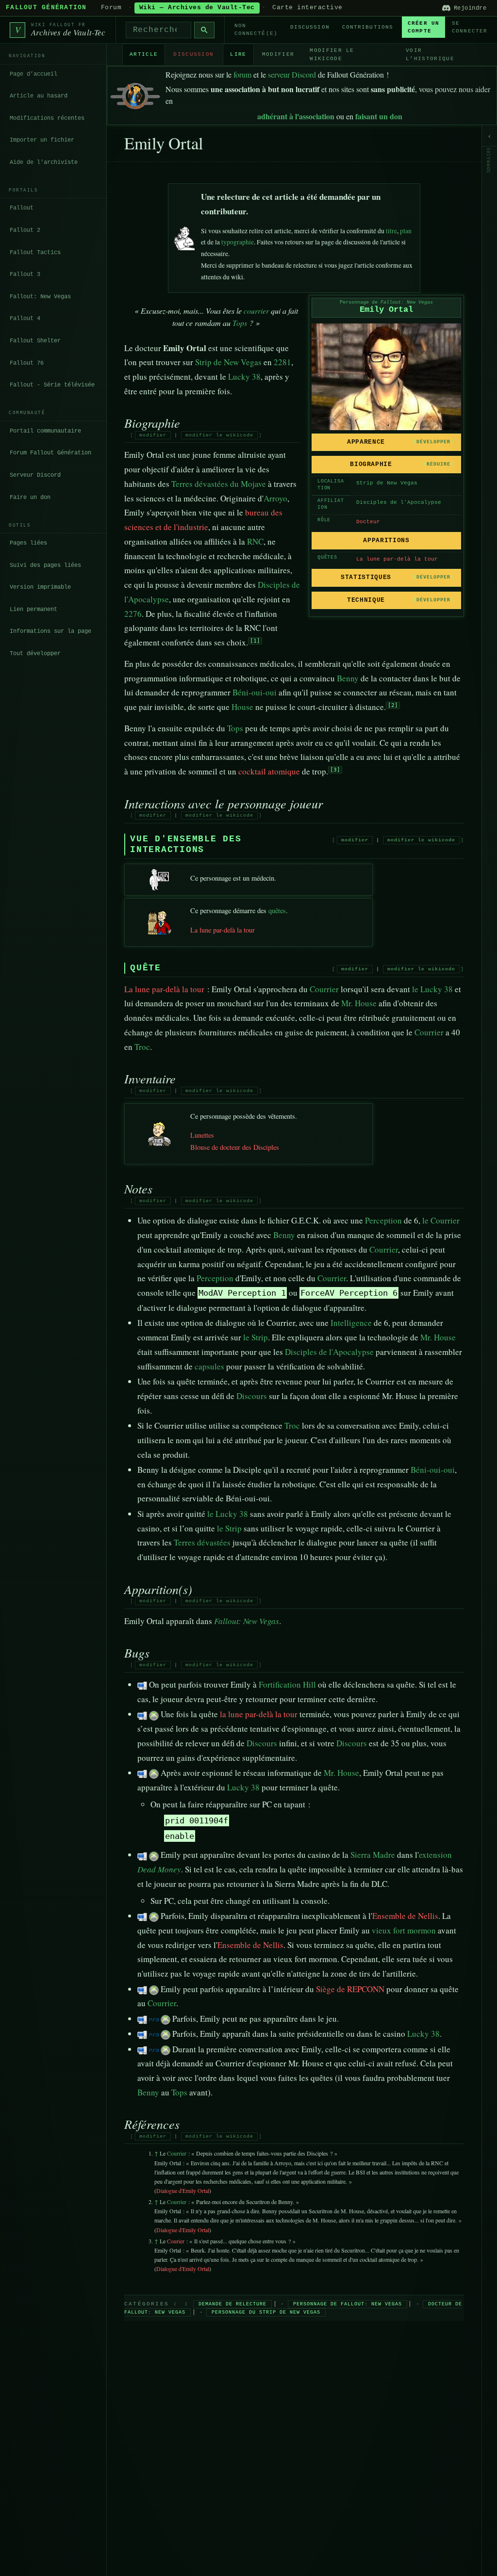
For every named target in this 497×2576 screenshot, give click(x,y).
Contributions (368, 27)
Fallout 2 (25, 230)
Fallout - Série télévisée (52, 385)
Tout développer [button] (35, 654)
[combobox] (158, 30)
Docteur (368, 522)
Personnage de (386, 302)
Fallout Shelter (35, 341)
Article (144, 54)
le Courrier (441, 1220)
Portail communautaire (45, 431)
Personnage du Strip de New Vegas (266, 2312)
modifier (153, 435)
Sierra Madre (373, 1855)
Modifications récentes (47, 118)
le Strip (256, 1337)
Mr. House (359, 1003)
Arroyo (275, 498)
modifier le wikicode (219, 435)
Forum (111, 8)
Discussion (310, 27)
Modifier (278, 54)
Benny (348, 678)
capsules (209, 1366)
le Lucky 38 (432, 989)
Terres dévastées (202, 1542)
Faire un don (30, 498)
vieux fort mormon (404, 1930)
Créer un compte (423, 27)
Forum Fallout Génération (50, 453)
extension (435, 1855)
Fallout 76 (27, 363)
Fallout (22, 208)
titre (391, 231)
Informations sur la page (50, 631)
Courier (176, 2241)
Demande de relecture (232, 2304)
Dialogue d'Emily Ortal (183, 2190)
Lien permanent (33, 610)
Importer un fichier (42, 140)
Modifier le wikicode (332, 55)
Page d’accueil (33, 74)
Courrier (324, 989)
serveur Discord (292, 74)
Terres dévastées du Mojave (219, 484)
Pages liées (28, 543)
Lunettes (202, 1135)
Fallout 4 (25, 319)
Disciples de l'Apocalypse (399, 502)
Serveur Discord (35, 475)
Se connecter (470, 27)
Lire (238, 54)
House (242, 707)
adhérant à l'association (296, 116)
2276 (133, 614)
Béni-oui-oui (255, 692)
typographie (238, 242)
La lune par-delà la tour (397, 559)
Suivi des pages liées (45, 565)
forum (242, 74)
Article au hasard (39, 96)
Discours (252, 1396)
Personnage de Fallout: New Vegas (348, 2304)
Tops (240, 323)
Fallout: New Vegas (40, 297)
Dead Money (159, 1869)
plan (406, 231)
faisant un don (379, 116)
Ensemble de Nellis (405, 1916)
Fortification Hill (287, 1684)
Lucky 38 (244, 377)
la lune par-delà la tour (259, 1714)
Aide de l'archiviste (44, 162)
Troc (142, 1047)
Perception (383, 1220)
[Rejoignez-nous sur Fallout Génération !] (135, 94)
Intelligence (351, 1323)
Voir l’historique (430, 55)
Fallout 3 (25, 274)
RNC (255, 541)
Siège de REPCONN (350, 1989)
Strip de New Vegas (387, 483)
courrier (256, 311)
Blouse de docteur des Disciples (235, 1147)
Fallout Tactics (35, 253)
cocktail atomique (269, 771)
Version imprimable (40, 587)
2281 (282, 362)
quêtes (277, 910)
